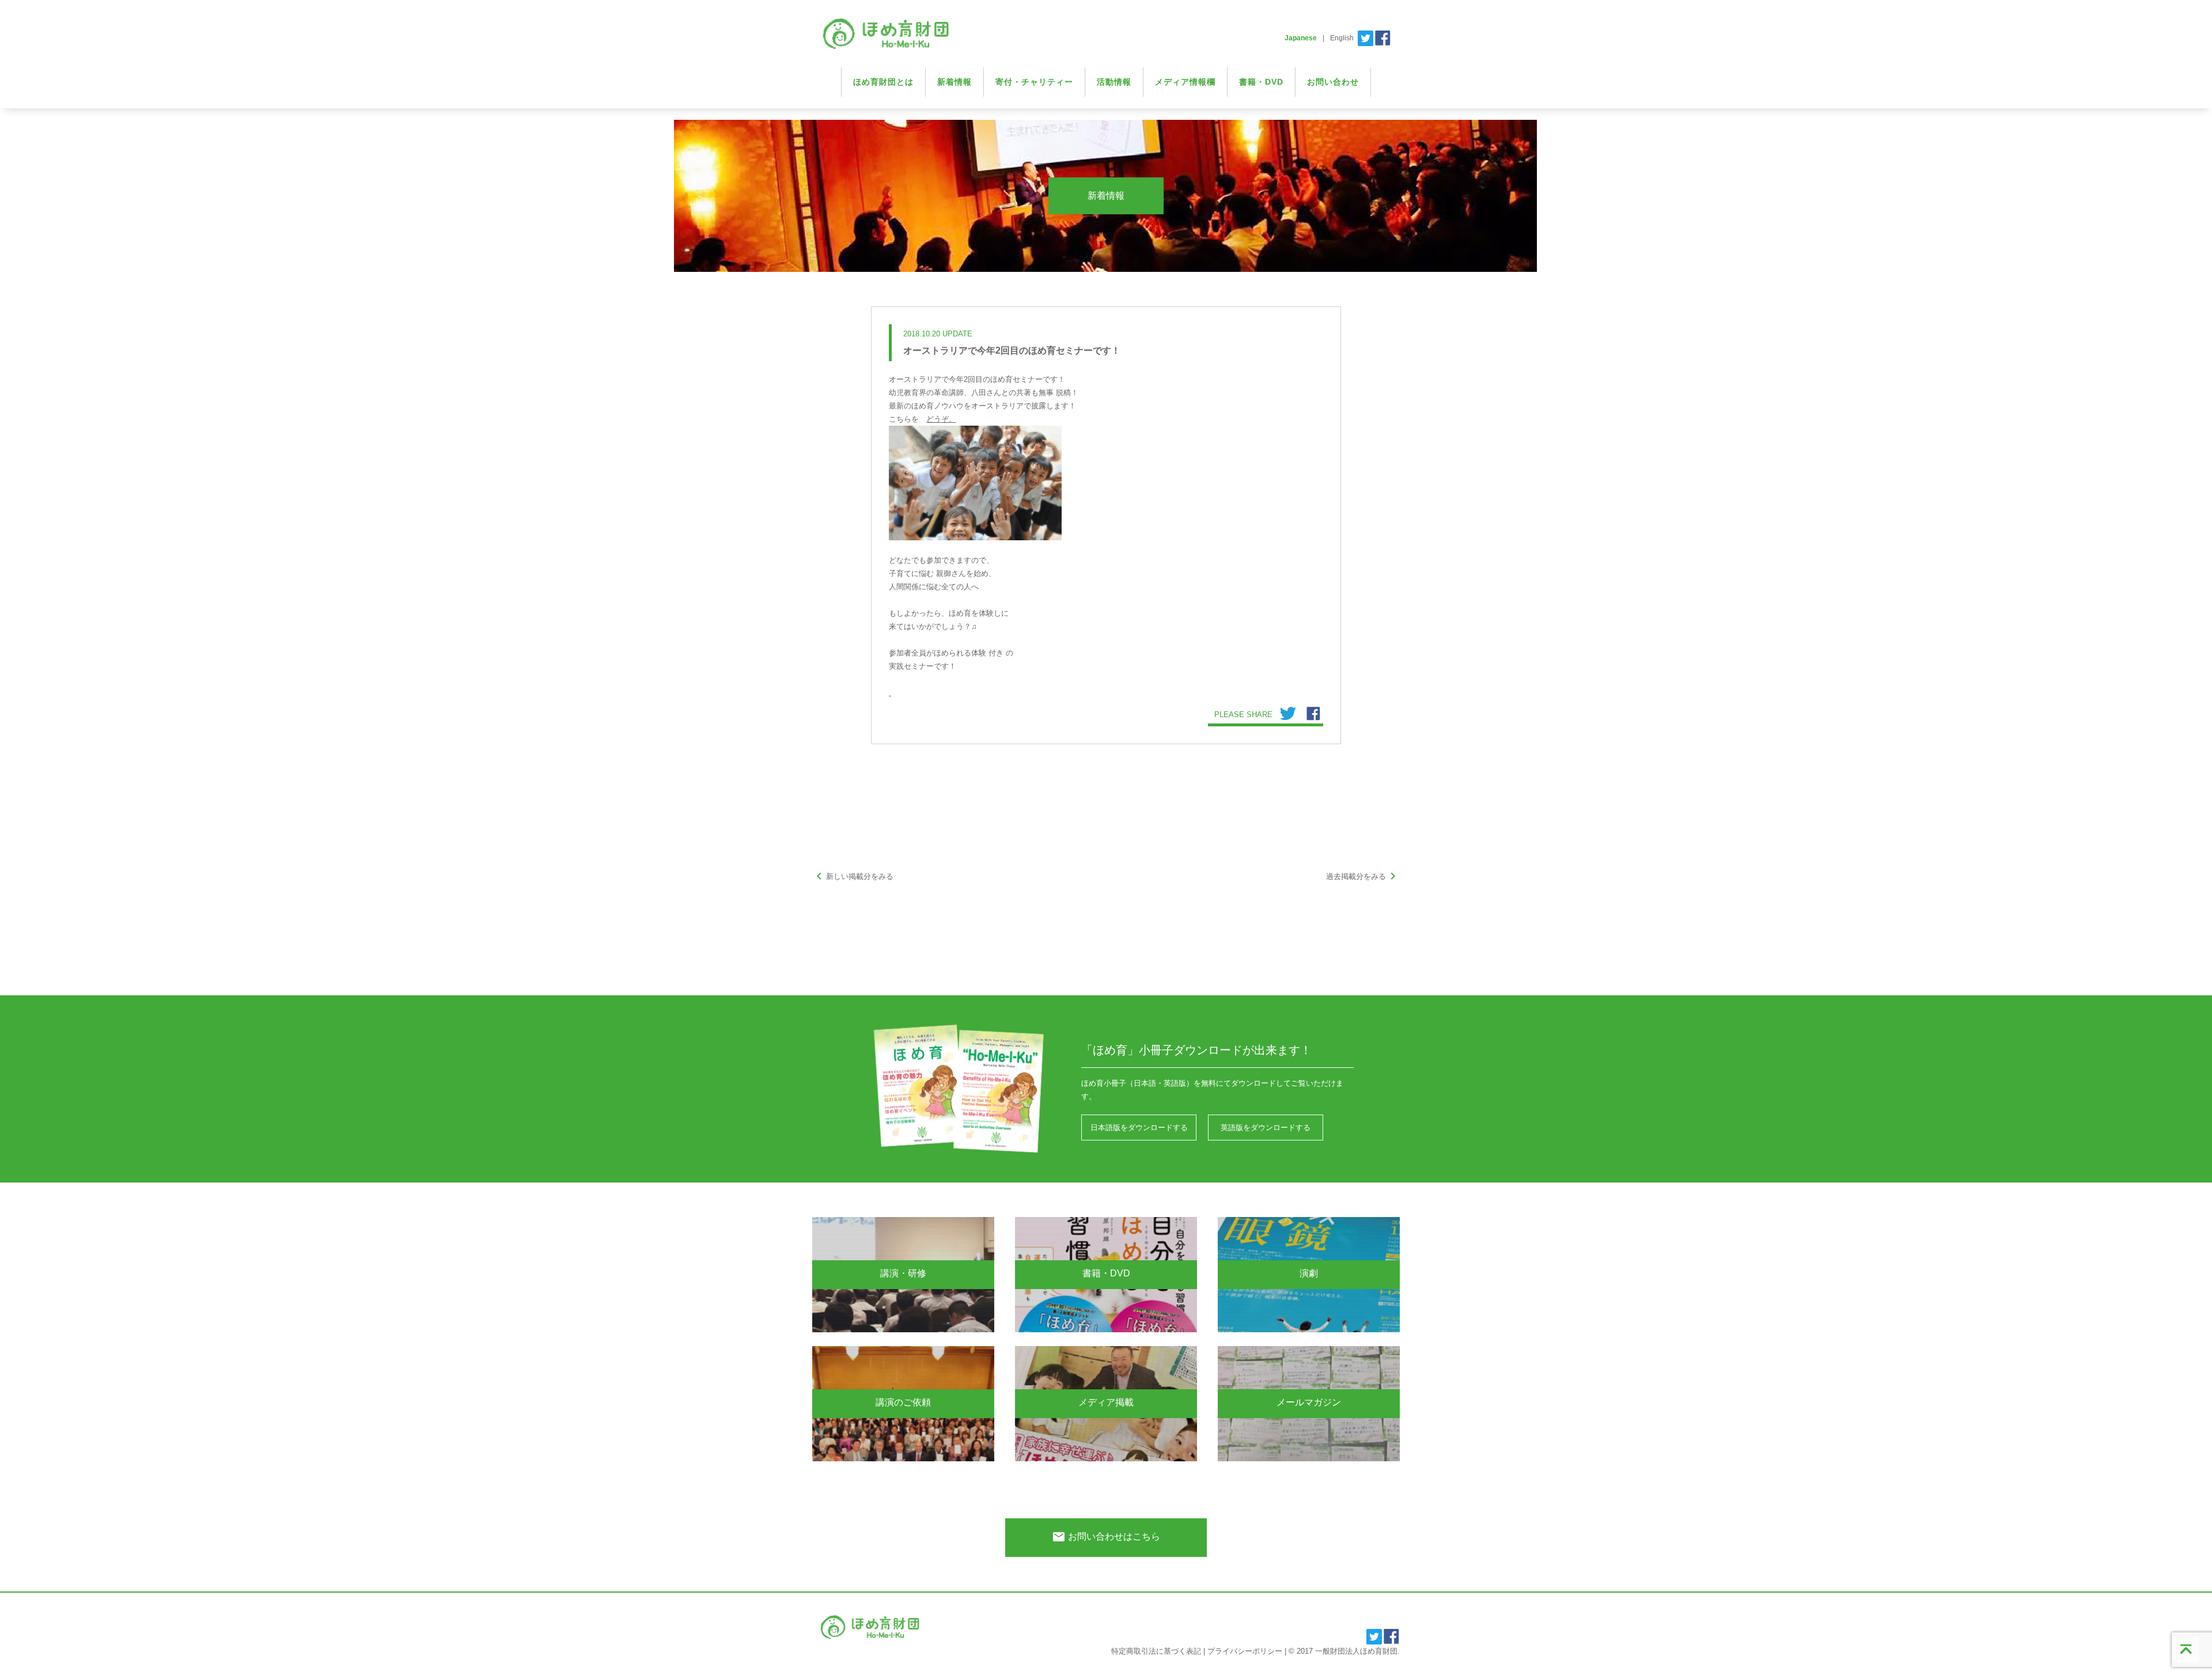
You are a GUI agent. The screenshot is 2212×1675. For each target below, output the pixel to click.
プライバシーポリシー (1245, 1651)
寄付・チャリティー (1034, 82)
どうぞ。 (941, 419)
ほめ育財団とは (883, 82)
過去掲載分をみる (1363, 876)
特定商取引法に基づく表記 (1156, 1651)
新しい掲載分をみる (853, 876)
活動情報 (1114, 82)
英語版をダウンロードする (1266, 1128)
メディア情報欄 (1185, 82)
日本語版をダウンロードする (1139, 1128)
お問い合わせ (1333, 82)
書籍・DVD (1261, 82)
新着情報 (955, 82)
